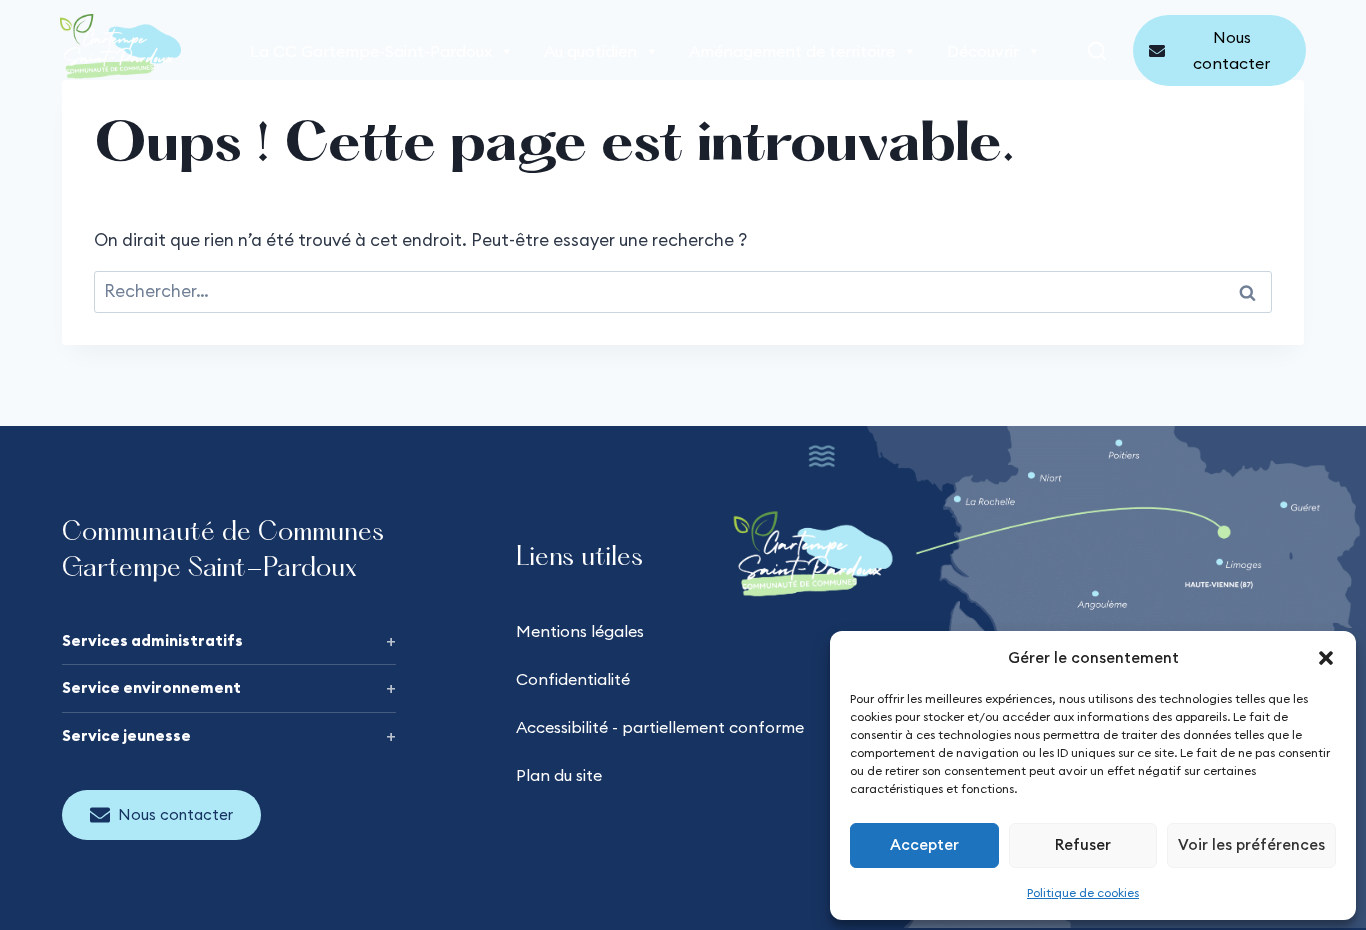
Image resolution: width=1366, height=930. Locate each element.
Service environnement (151, 687)
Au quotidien (590, 51)
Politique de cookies (1083, 892)
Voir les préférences (1251, 844)
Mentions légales (580, 631)
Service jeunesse (126, 735)
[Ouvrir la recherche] (1097, 51)
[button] (1326, 658)
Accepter (924, 844)
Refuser (1083, 844)
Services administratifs (152, 640)
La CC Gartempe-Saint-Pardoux (371, 51)
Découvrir (983, 51)
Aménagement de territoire (792, 51)
